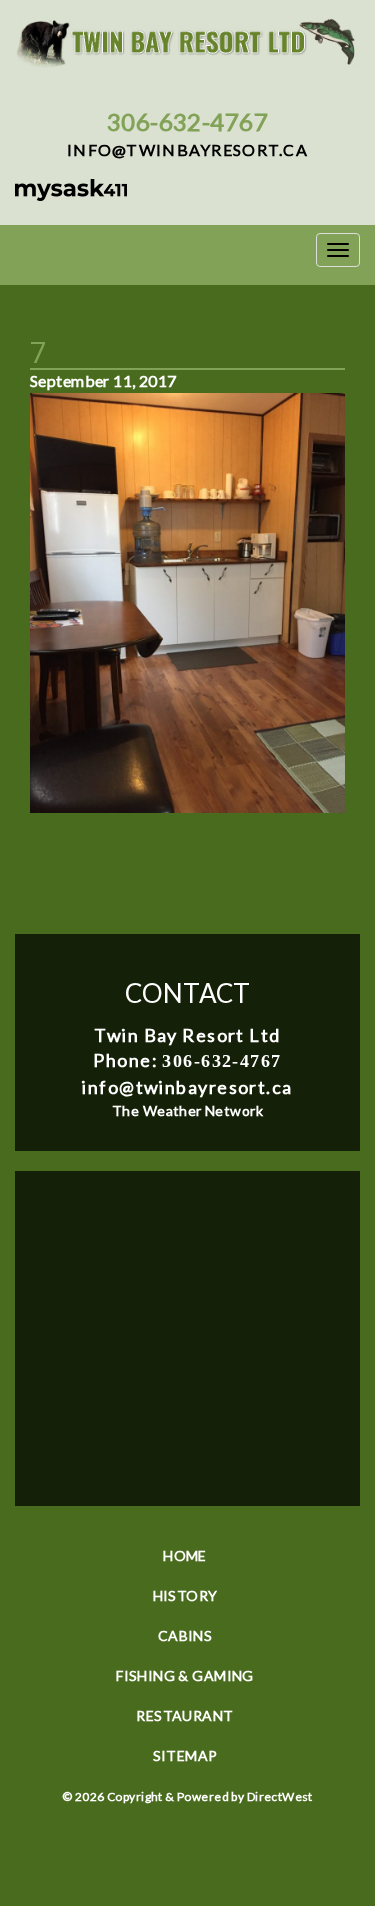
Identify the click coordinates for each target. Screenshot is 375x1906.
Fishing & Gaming (185, 1675)
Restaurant (184, 1715)
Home (185, 1555)
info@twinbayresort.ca (187, 149)
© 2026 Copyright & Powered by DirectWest (187, 1796)
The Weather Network (187, 1110)
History (185, 1595)
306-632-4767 (187, 121)
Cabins (185, 1635)
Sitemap (185, 1755)
